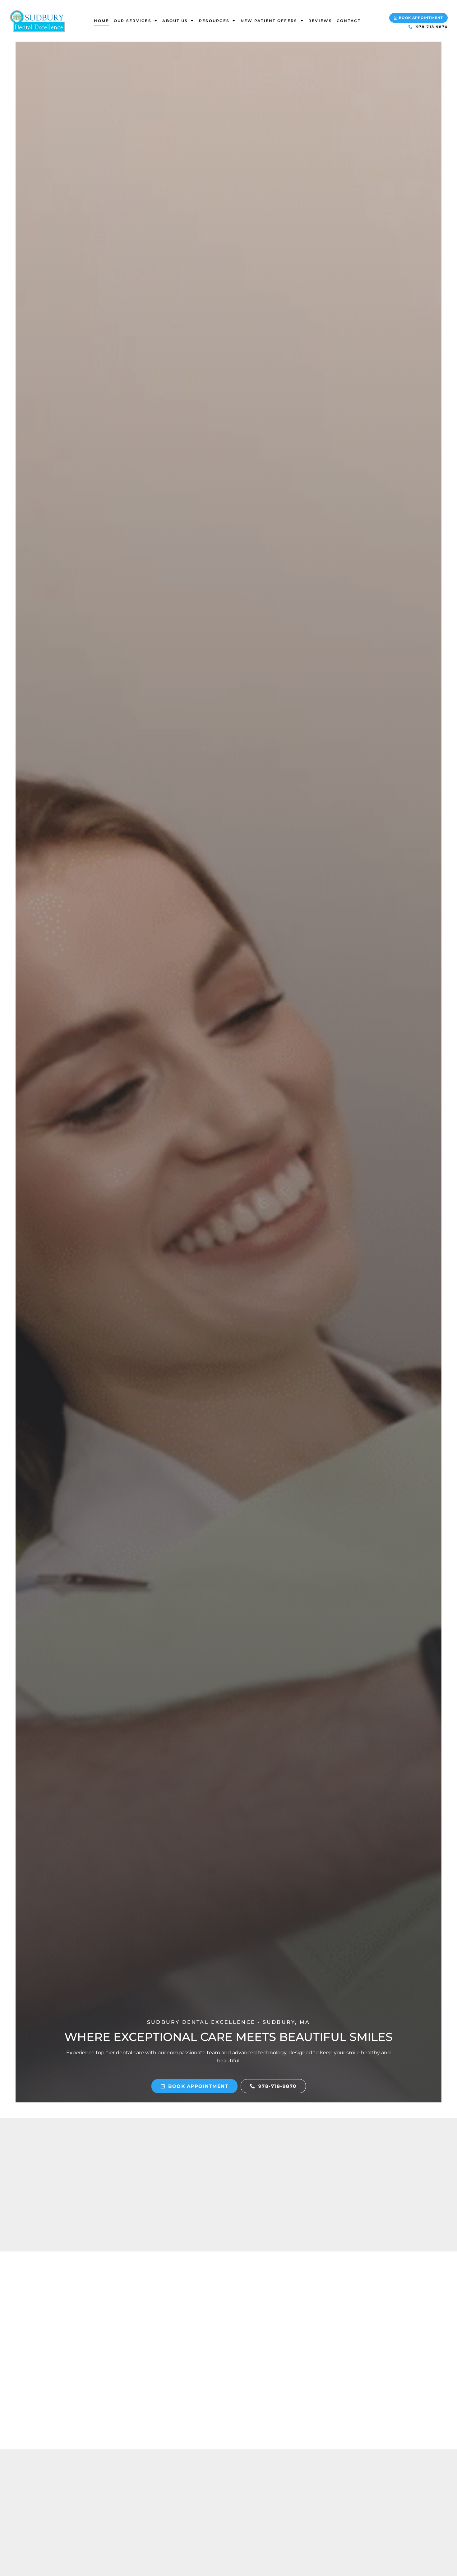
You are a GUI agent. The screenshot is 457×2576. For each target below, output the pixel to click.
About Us (175, 21)
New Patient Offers (269, 21)
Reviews (320, 21)
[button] (418, 18)
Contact (349, 21)
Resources (214, 21)
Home (101, 21)
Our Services (133, 21)
